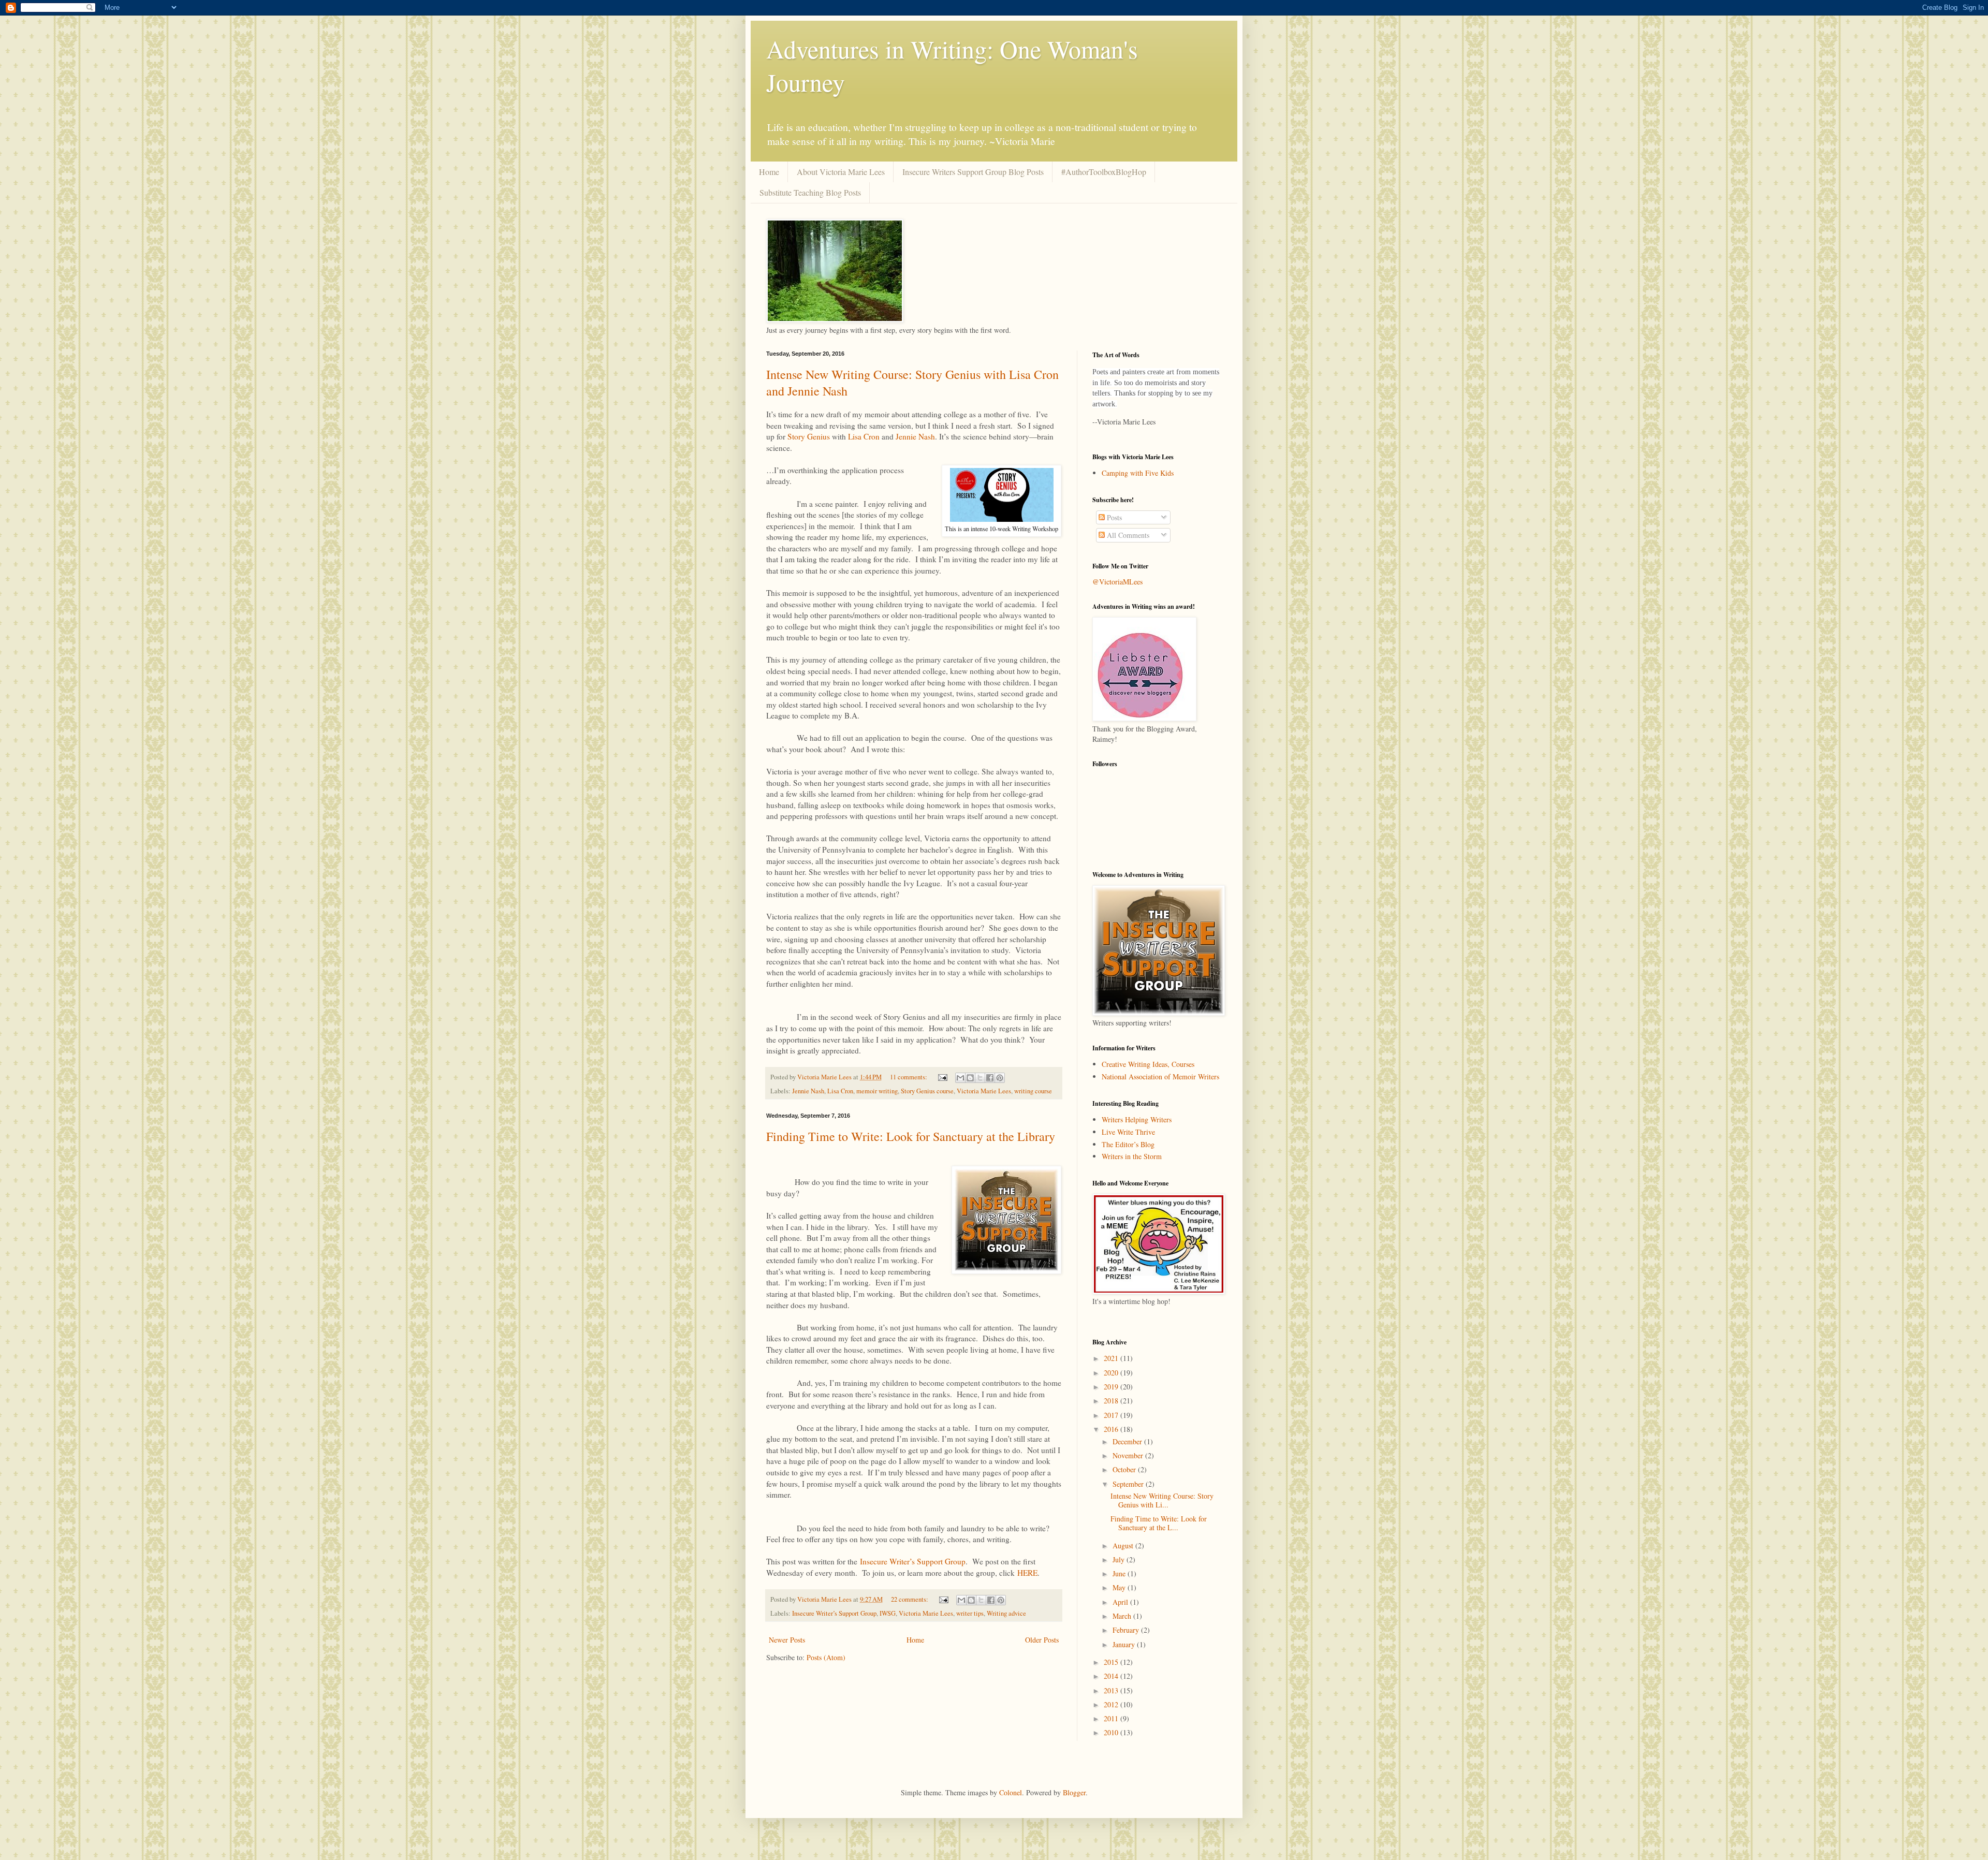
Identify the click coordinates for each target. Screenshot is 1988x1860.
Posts (1113, 517)
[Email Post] (942, 1077)
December (1128, 1441)
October (1125, 1469)
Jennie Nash (915, 436)
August (1124, 1546)
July (1120, 1559)
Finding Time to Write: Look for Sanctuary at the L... (1159, 1523)
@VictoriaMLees (1117, 582)
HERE (1027, 1573)
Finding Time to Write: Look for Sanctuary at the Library (911, 1136)
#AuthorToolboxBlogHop (1104, 172)
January (1125, 1644)
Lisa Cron (864, 436)
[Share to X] (980, 1078)
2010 (1112, 1732)
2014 (1112, 1676)
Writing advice (1006, 1613)
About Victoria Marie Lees (841, 172)
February (1127, 1630)
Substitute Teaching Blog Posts (810, 192)
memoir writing (877, 1091)
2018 (1112, 1401)
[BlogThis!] (970, 1078)
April (1121, 1602)
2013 (1112, 1690)
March (1123, 1616)
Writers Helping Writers (1137, 1119)
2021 (1112, 1358)
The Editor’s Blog (1128, 1144)
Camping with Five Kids (1138, 473)
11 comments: (909, 1077)
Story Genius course (927, 1091)
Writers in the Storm (1132, 1156)
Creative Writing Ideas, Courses (1148, 1064)
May (1120, 1587)
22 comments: (910, 1599)
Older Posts (1042, 1640)
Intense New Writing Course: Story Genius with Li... (1162, 1500)
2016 (1112, 1429)
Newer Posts (787, 1640)
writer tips (970, 1613)
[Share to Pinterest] (1000, 1078)
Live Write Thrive (1128, 1132)
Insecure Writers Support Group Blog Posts (973, 172)
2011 (1112, 1718)
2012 (1112, 1704)
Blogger (1074, 1792)
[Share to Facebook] (990, 1078)
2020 (1112, 1373)
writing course (1033, 1091)
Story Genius (809, 436)
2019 (1112, 1387)
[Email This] (960, 1078)
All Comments (1127, 535)
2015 (1112, 1662)
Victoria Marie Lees (984, 1091)
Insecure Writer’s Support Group (913, 1561)
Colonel (1011, 1792)
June (1120, 1573)
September (1129, 1484)
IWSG (888, 1613)
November (1129, 1455)
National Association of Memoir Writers (1160, 1077)
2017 (1112, 1415)
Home (769, 172)
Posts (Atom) (826, 1657)
